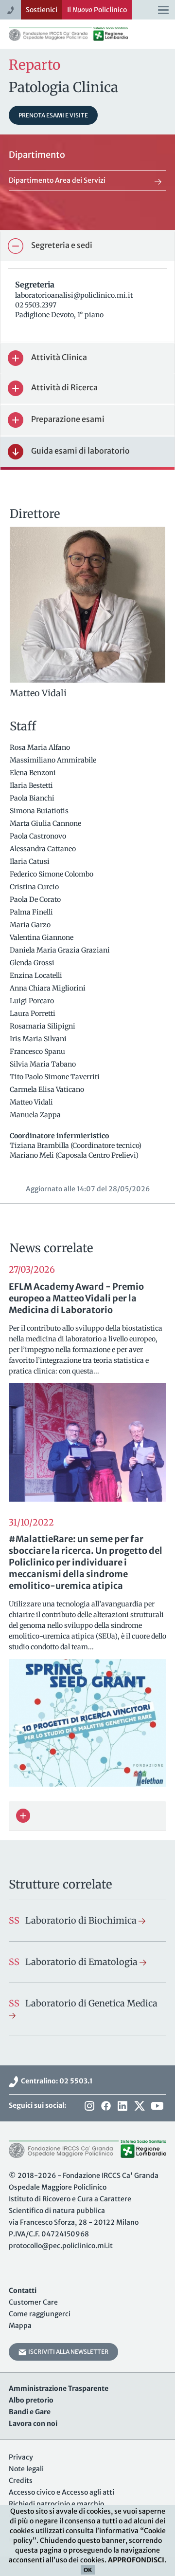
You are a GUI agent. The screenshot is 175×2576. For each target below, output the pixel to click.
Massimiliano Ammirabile (54, 760)
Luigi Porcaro (33, 1001)
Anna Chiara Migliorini (48, 988)
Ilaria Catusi (30, 861)
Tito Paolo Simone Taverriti (55, 1077)
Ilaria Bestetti (32, 785)
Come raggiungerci (40, 2314)
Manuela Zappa (36, 1115)
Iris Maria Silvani (39, 1039)
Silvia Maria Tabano (44, 1064)
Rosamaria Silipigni (43, 1026)
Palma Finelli (32, 912)
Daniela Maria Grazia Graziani (61, 950)
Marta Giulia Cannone (46, 823)
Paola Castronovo (39, 836)
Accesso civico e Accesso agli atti (61, 2492)
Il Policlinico (97, 10)
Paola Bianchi (33, 798)
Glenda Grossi (33, 963)
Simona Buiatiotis (40, 811)
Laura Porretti (33, 1013)
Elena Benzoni (34, 773)
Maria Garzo (31, 925)
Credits (21, 2481)
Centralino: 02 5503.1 (55, 2081)
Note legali (26, 2469)
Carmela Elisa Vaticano (48, 1089)
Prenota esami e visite (53, 115)
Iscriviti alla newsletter (67, 2352)
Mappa (20, 2326)
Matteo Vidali (32, 1102)
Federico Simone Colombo (52, 874)
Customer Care (33, 2302)
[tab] (87, 246)
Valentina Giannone (42, 937)
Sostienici (42, 10)
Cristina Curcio (35, 887)
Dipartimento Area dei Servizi (57, 180)
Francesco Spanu (38, 1051)
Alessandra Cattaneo (44, 849)
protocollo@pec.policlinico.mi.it (61, 2246)
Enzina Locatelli (37, 975)
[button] (87, 246)
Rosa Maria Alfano (41, 747)
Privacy (21, 2457)
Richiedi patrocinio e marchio (56, 2504)
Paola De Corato (36, 899)
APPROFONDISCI (136, 2560)
